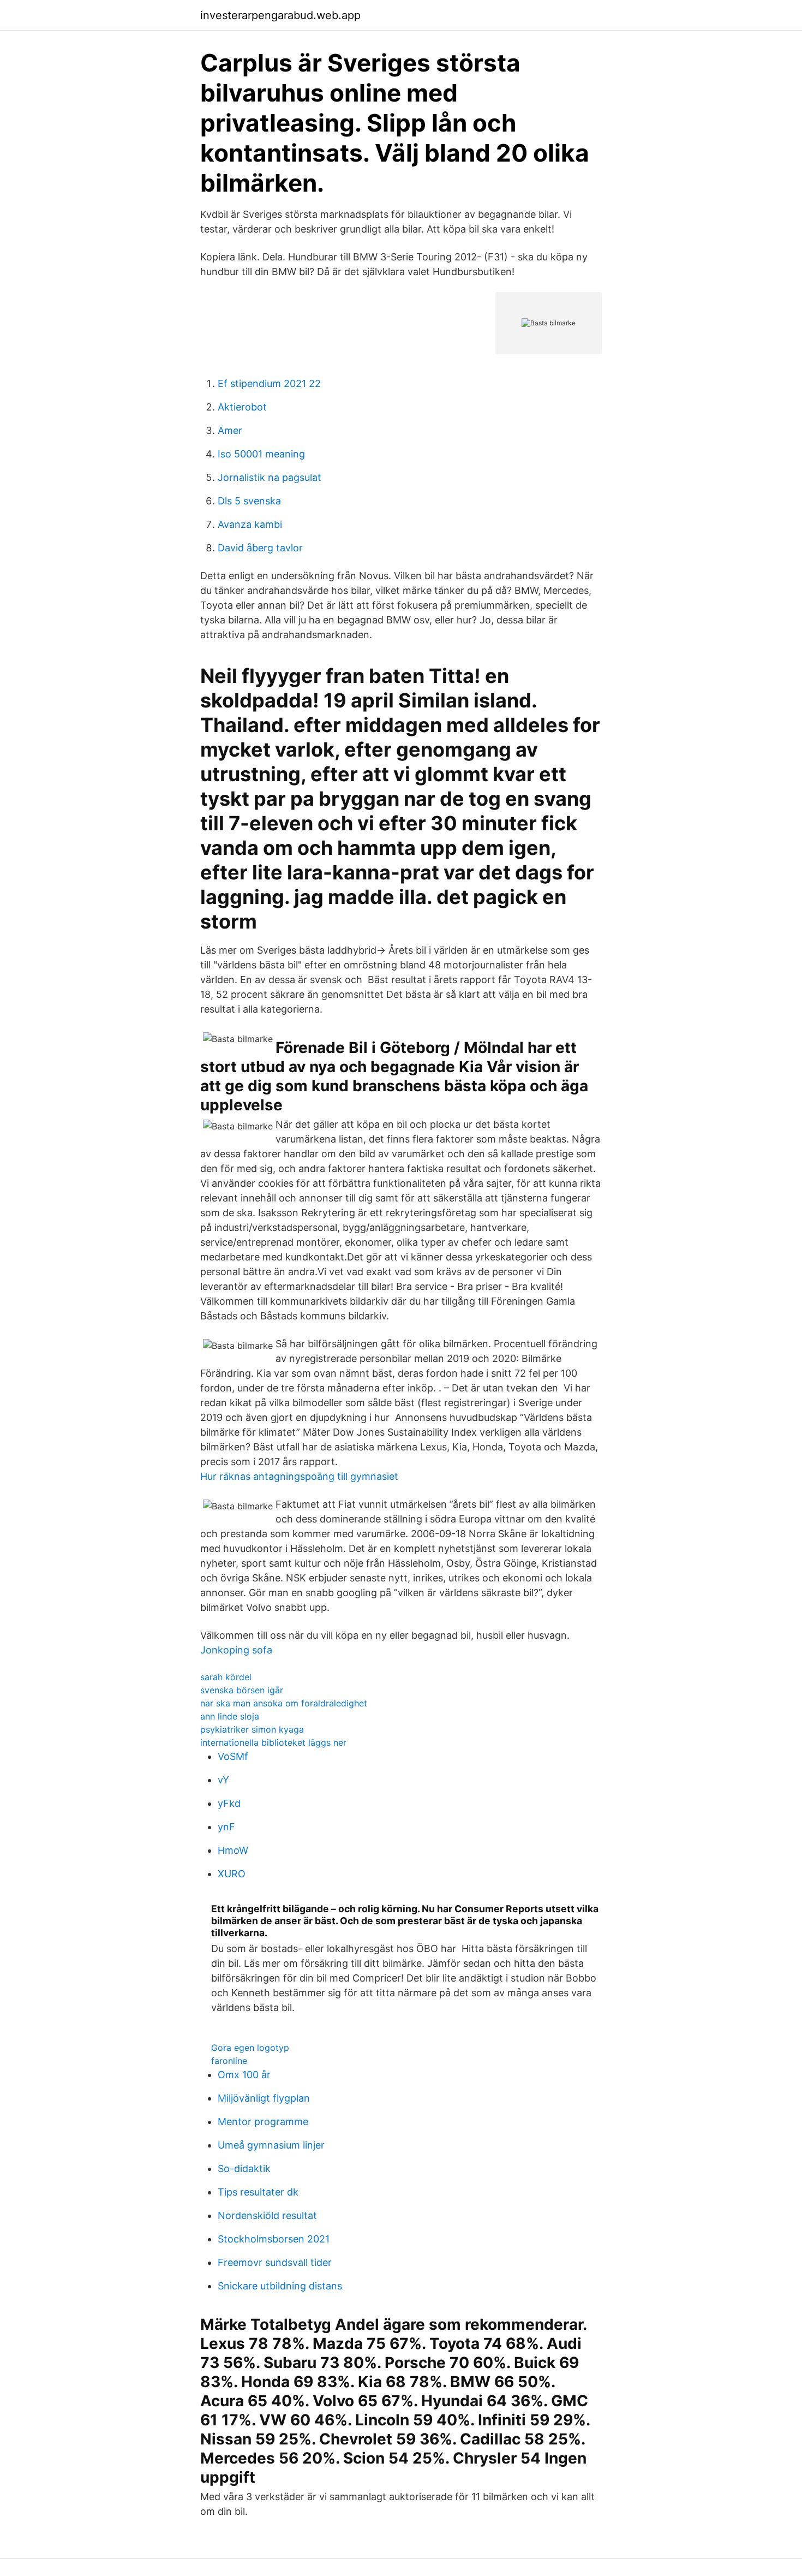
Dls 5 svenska (249, 501)
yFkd (229, 1803)
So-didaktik (244, 2169)
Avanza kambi (250, 524)
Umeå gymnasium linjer (271, 2145)
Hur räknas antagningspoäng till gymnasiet (299, 1476)
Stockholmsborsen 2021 (274, 2239)
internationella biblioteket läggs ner (273, 1742)
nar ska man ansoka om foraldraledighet (284, 1703)
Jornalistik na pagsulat (270, 477)
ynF (226, 1827)
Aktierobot (242, 407)
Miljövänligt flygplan (264, 2098)
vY (223, 1780)
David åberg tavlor (260, 548)
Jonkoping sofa (236, 1650)
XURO (232, 1874)
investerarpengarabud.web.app (280, 15)
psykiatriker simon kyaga (252, 1729)
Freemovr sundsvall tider (275, 2262)
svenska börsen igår (242, 1690)
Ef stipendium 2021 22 (269, 383)
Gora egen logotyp (250, 2048)
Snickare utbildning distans (280, 2286)
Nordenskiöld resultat (267, 2215)
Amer (230, 430)
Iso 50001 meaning (261, 454)
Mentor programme (263, 2122)
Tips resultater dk (258, 2192)
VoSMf (233, 1756)
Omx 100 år (244, 2075)
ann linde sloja (230, 1716)
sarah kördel (226, 1677)
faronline (229, 2061)
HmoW (233, 1850)
